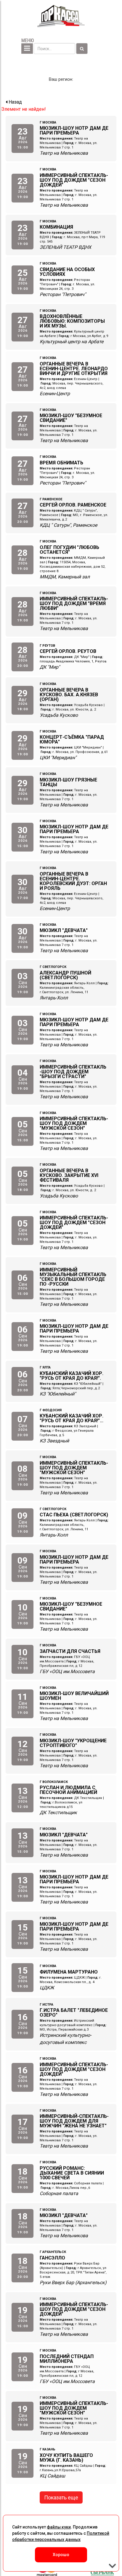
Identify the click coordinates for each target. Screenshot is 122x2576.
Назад (15, 102)
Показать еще (61, 2497)
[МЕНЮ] (27, 49)
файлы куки (59, 2527)
